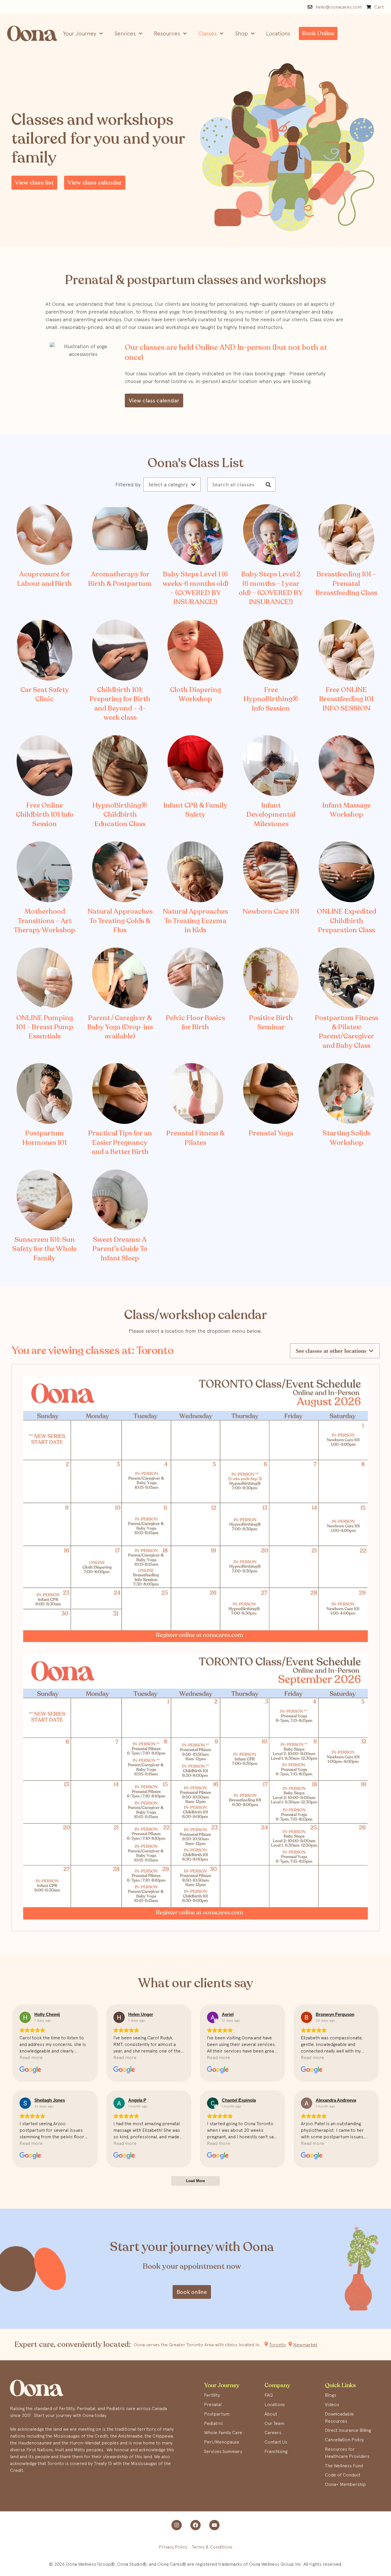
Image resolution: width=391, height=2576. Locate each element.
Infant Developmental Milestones (271, 815)
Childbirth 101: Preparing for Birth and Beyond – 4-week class (120, 704)
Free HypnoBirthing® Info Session (271, 699)
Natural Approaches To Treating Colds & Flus (120, 921)
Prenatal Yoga (271, 1133)
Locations (278, 33)
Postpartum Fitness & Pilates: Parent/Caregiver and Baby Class (346, 1032)
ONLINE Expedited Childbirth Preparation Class (346, 921)
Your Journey (80, 33)
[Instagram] (177, 2525)
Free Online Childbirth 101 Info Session (45, 815)
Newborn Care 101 (271, 912)
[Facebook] (195, 2525)
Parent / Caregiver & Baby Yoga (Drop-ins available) (120, 1027)
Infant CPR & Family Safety (195, 810)
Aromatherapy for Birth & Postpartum (120, 579)
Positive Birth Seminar (271, 1023)
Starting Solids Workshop (346, 1138)
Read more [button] (31, 2057)
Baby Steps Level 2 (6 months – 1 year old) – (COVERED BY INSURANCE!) (271, 588)
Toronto (278, 2345)
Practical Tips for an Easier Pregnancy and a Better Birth (120, 1143)
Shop (241, 33)
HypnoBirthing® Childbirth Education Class (120, 815)
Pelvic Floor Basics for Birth (195, 1023)
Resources (167, 33)
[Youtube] (214, 2525)
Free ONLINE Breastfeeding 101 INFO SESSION (346, 699)
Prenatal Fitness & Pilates (195, 1138)
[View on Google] (25, 2017)
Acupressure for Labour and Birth (45, 579)
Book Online (318, 33)
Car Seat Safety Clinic (45, 694)
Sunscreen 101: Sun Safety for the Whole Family (45, 1249)
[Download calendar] (195, 1509)
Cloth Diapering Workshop (195, 694)
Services (125, 33)
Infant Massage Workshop (346, 810)
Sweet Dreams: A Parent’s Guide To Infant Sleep (120, 1249)
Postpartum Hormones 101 (45, 1138)
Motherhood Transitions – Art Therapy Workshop (45, 921)
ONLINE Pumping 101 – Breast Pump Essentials (45, 1027)
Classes (208, 33)
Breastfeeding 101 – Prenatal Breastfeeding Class (346, 584)
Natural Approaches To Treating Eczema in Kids (195, 921)
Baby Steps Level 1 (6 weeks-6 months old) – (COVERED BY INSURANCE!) (195, 588)
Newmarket (305, 2345)
